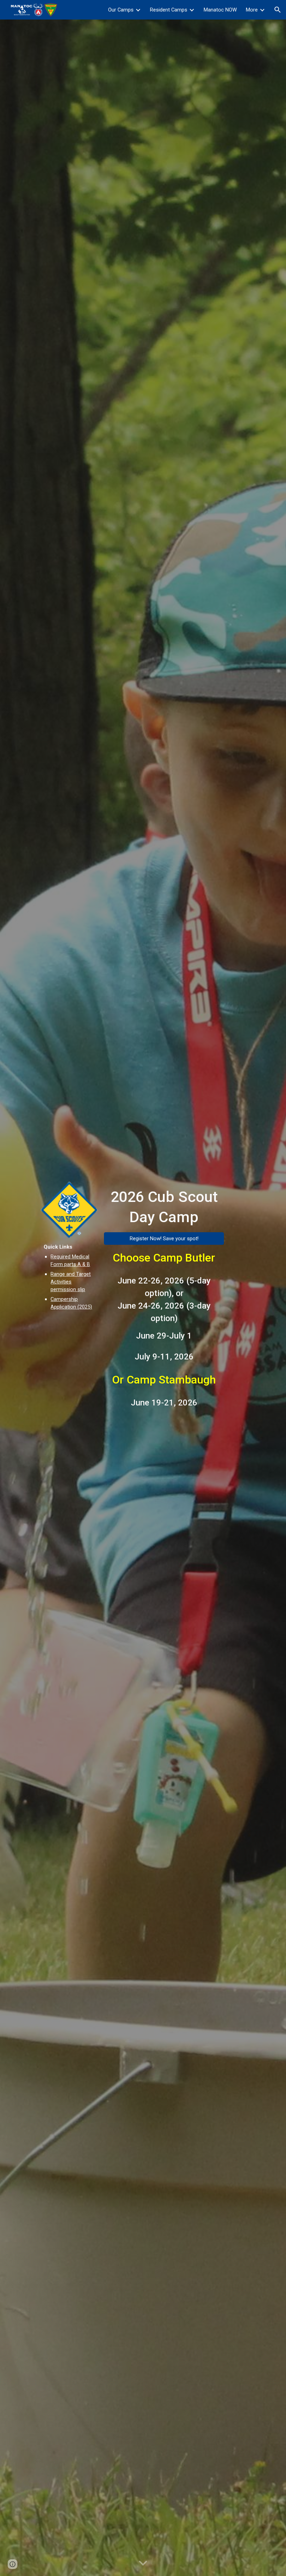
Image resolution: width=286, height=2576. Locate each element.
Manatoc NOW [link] (220, 10)
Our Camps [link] (121, 10)
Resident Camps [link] (169, 10)
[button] (278, 10)
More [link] (252, 10)
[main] (69, 1277)
